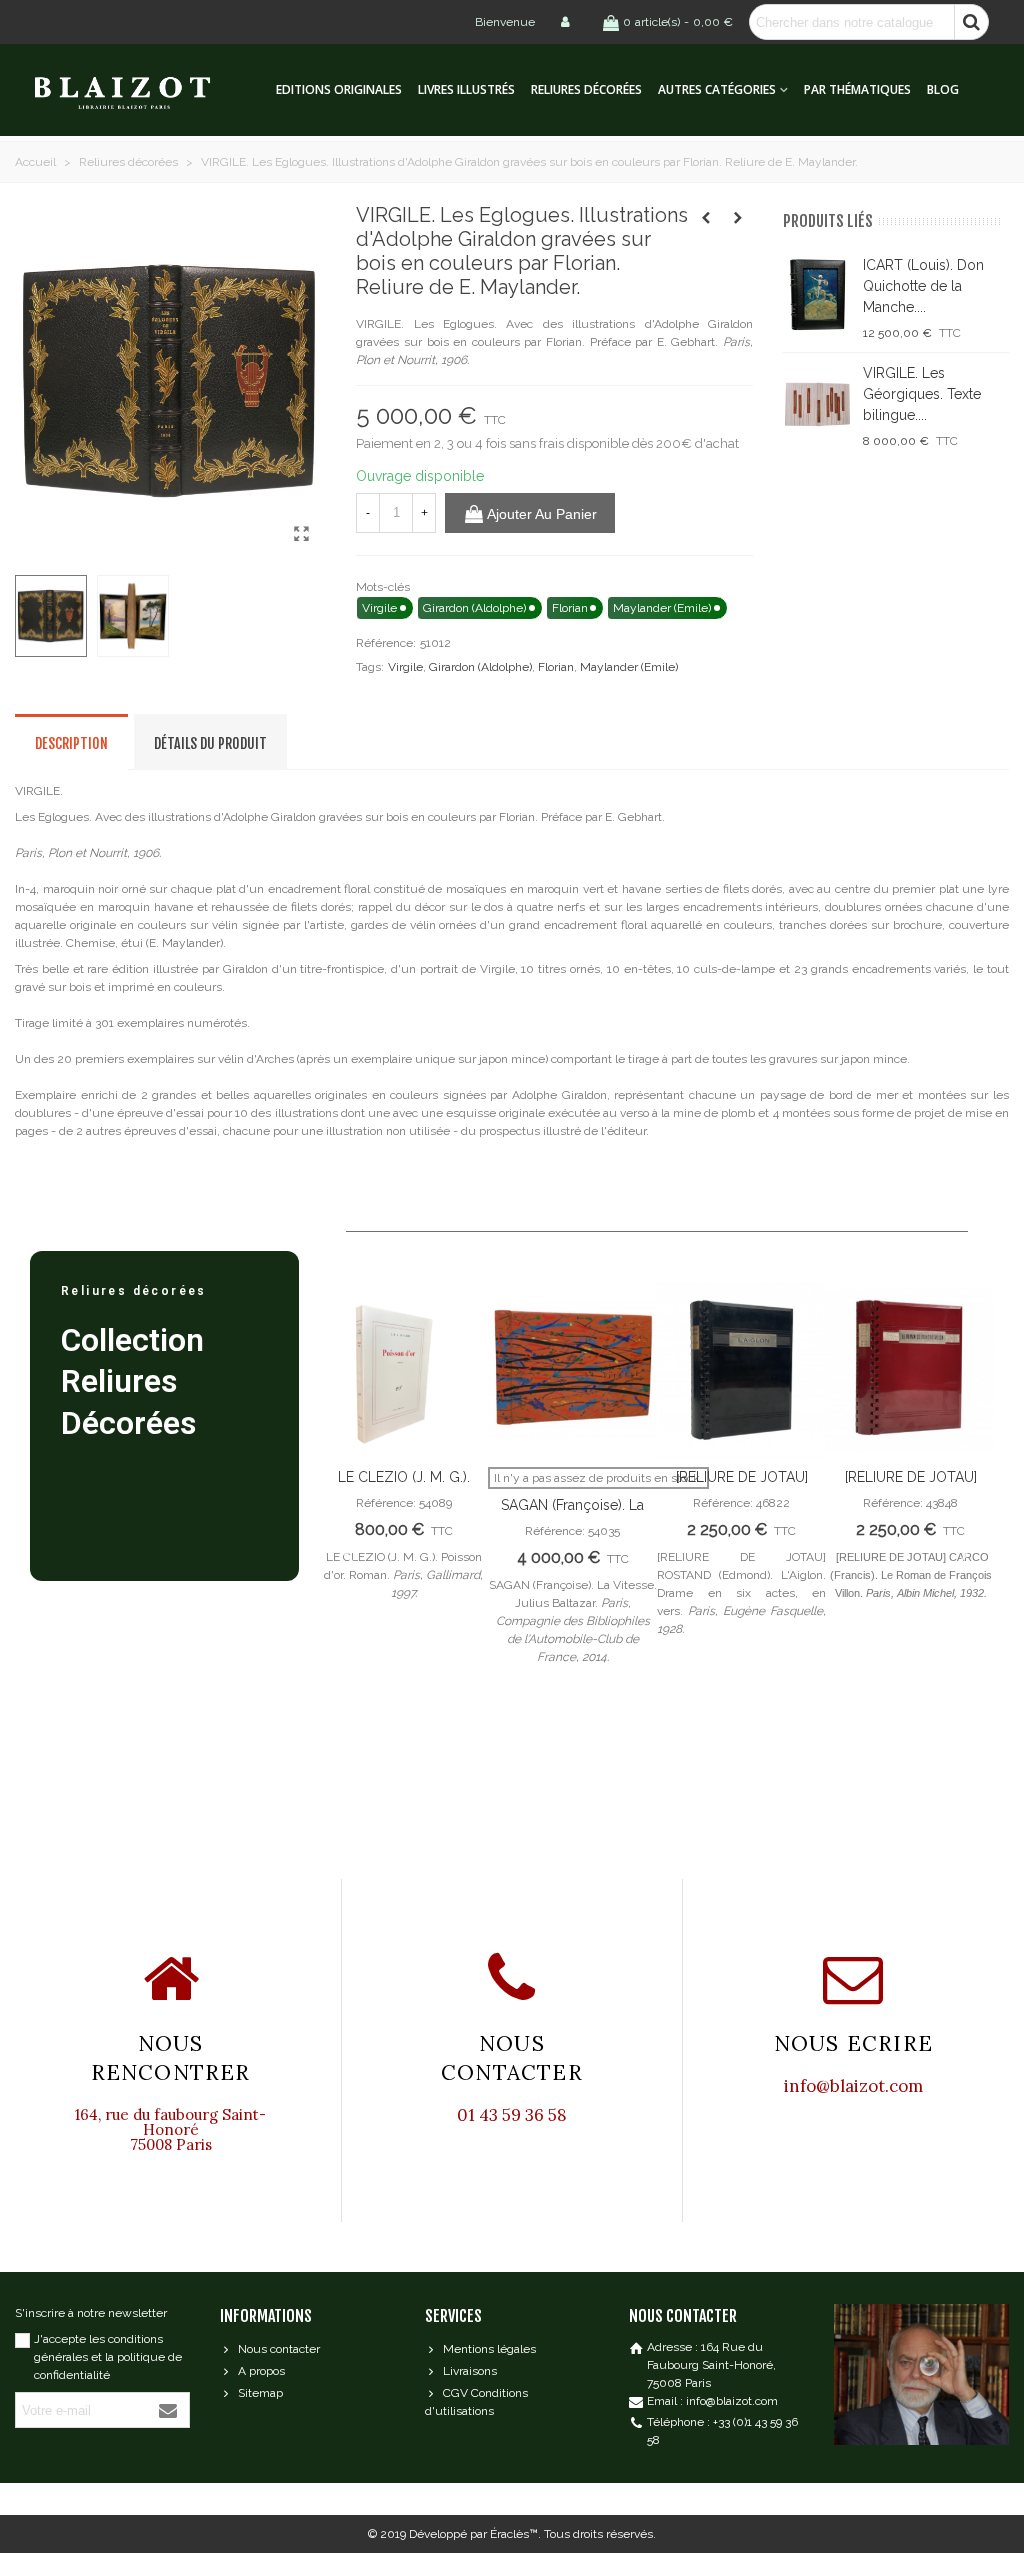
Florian (556, 667)
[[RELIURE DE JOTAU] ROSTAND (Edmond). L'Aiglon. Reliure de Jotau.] (741, 1370)
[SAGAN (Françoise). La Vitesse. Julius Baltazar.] (572, 1370)
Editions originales (339, 89)
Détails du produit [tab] (210, 743)
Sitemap (260, 2393)
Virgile (405, 667)
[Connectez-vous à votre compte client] (567, 22)
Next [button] (964, 1552)
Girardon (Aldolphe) (480, 667)
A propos (261, 2371)
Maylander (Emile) (629, 667)
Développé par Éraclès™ (473, 2534)
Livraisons (470, 2371)
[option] (403, 1454)
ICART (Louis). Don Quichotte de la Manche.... (923, 286)
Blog (943, 89)
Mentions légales (489, 2349)
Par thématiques (857, 89)
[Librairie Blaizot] (140, 90)
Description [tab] (71, 743)
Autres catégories (717, 89)
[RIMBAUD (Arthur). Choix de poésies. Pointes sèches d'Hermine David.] (706, 218)
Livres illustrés (466, 89)
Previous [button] (349, 1552)
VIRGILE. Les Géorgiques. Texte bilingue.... (922, 394)
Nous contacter (279, 2349)
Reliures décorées (586, 89)
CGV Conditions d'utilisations (476, 2402)
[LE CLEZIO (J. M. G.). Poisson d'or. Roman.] (403, 1370)
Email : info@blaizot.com (712, 2401)
